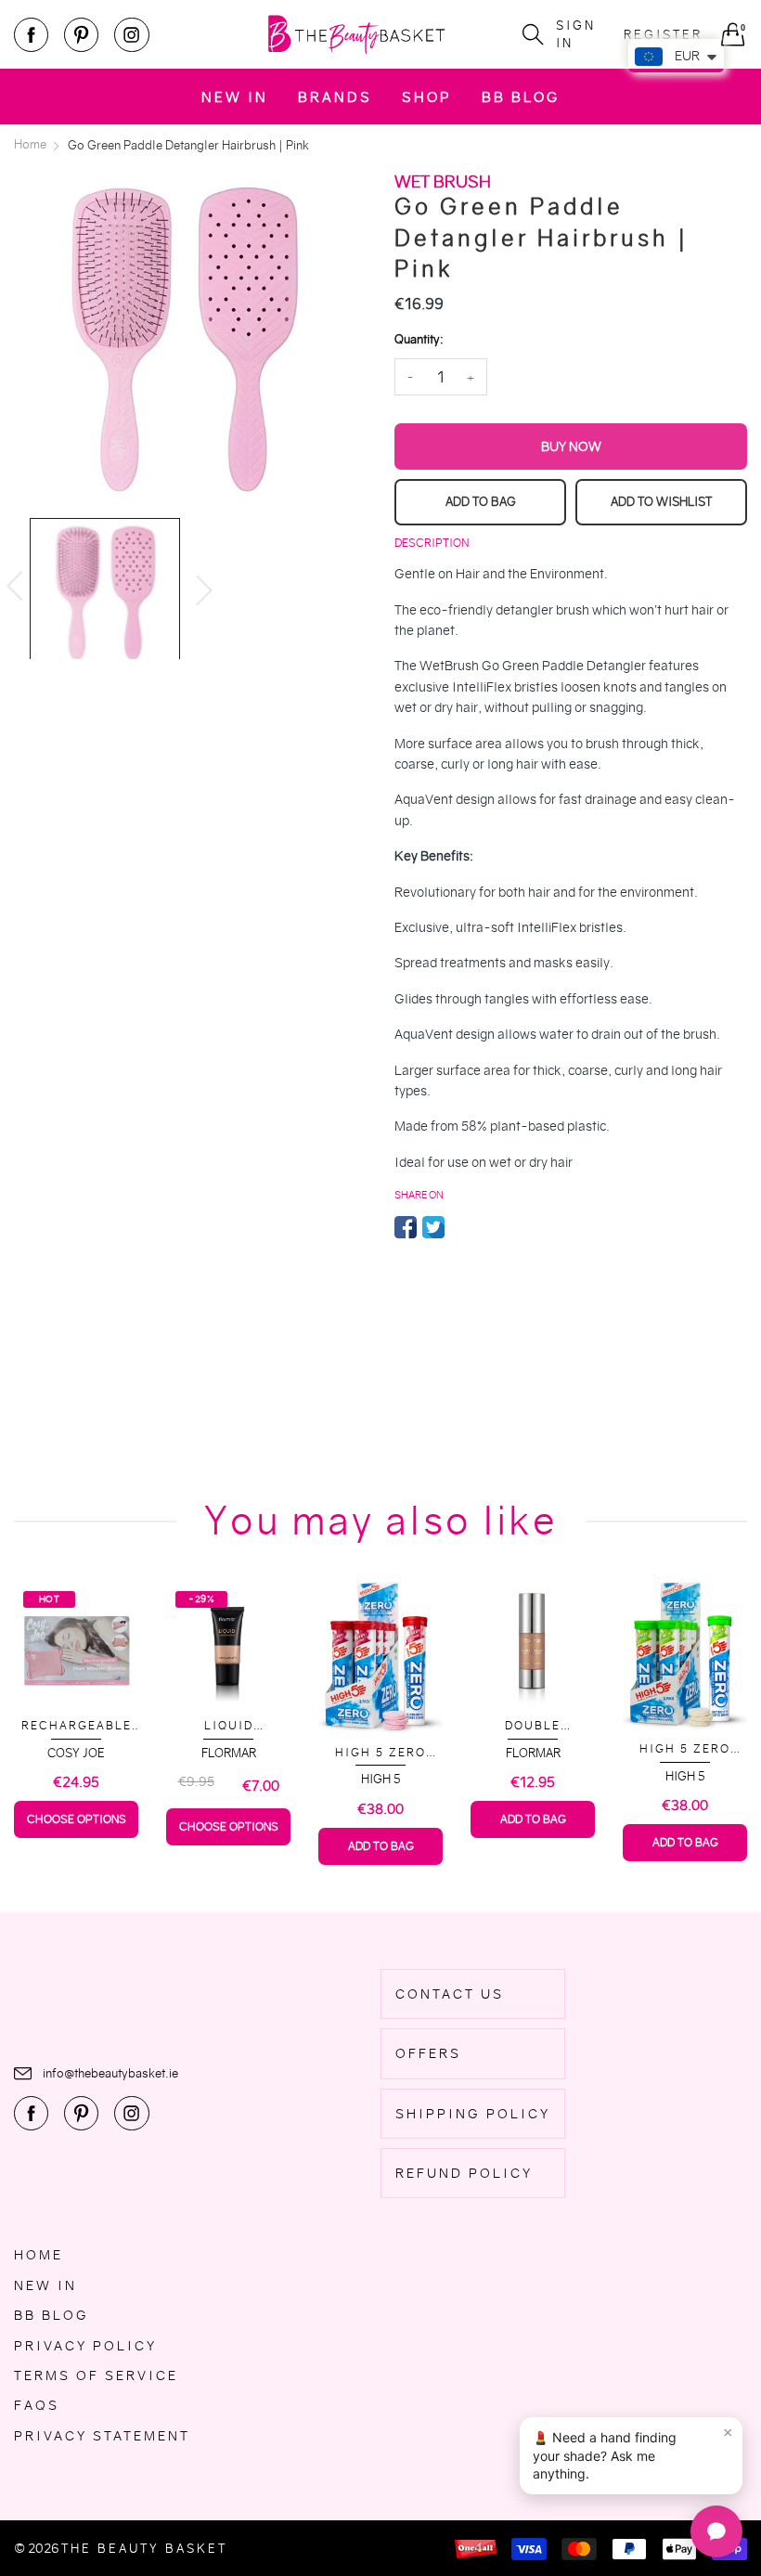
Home (39, 2255)
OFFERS (428, 2053)
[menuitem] (235, 96)
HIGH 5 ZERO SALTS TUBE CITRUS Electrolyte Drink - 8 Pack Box (685, 1749)
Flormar (229, 1753)
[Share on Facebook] (406, 1227)
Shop (427, 97)
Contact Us (450, 1994)
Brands (335, 97)
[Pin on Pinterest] (461, 1227)
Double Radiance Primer (533, 1726)
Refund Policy (464, 2173)
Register (663, 35)
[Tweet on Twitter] (433, 1227)
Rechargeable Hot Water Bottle (77, 1726)
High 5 (381, 1779)
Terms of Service (96, 2375)
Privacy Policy (85, 2346)
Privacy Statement (102, 2436)
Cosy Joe (76, 1753)
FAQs (37, 2405)
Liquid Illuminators (228, 1726)
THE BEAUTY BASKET (144, 2549)
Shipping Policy (473, 2114)
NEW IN (235, 97)
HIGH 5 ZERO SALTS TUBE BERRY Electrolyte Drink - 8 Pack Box (381, 1753)
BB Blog (521, 97)
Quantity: (419, 339)
